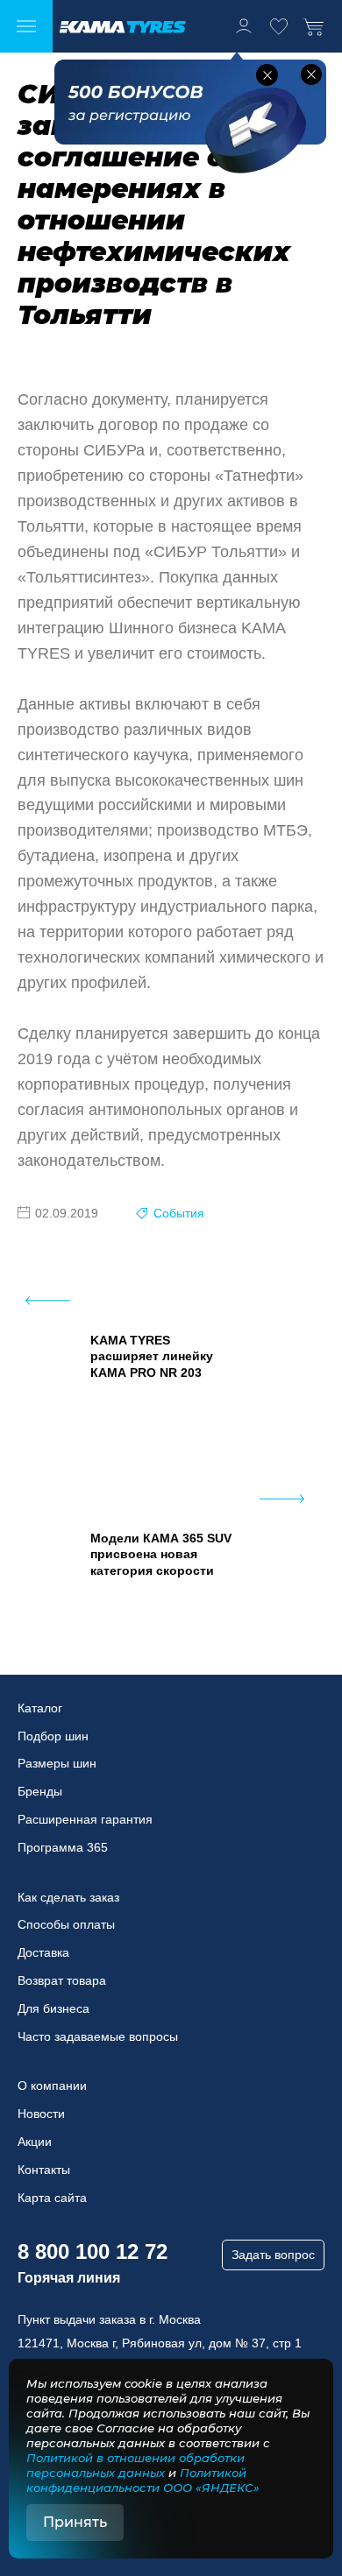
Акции (35, 2142)
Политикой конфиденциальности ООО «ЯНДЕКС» (143, 2480)
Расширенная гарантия (85, 1819)
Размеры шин (57, 1763)
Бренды (40, 1791)
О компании (52, 2086)
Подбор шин (53, 1736)
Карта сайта (52, 2198)
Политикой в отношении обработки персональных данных (135, 2465)
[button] (267, 75)
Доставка (43, 1952)
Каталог (40, 1708)
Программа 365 (63, 1847)
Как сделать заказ (68, 1897)
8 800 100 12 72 (93, 2251)
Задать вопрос (273, 2255)
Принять (75, 2522)
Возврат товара (62, 1980)
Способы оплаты (66, 1924)
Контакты (44, 2170)
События (179, 1213)
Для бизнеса (53, 2008)
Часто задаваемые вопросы (98, 2036)
